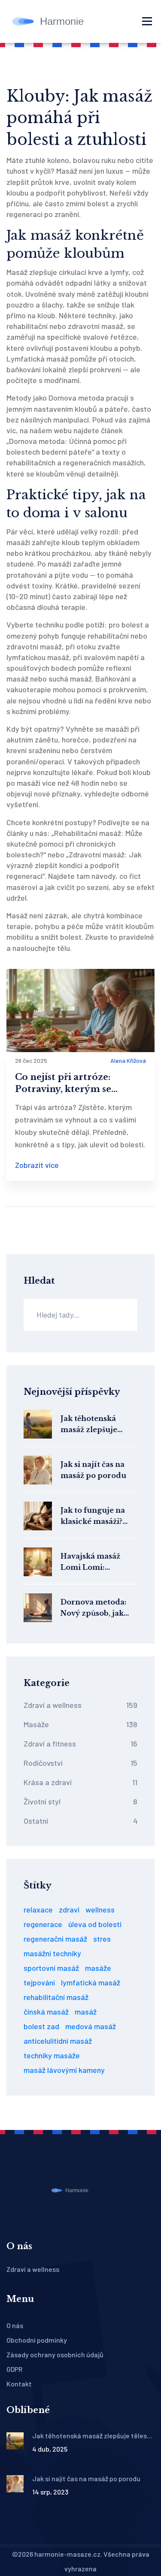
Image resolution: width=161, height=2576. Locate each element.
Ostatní (80, 1821)
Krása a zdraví (80, 1782)
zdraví (69, 1909)
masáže (98, 1968)
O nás (15, 2325)
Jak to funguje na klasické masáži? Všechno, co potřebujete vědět (94, 1516)
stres (102, 1939)
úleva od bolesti (95, 1924)
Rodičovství (80, 1763)
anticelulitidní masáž (58, 2041)
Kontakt (19, 2384)
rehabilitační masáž (56, 1997)
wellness (100, 1909)
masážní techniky (52, 1953)
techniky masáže (52, 2055)
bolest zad (41, 2026)
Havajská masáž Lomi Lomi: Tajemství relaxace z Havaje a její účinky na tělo (97, 1562)
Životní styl (80, 1801)
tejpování (39, 1982)
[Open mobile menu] (147, 21)
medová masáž (91, 2026)
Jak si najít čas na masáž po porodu (93, 1470)
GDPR (14, 2369)
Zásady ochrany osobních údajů (55, 2354)
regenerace (43, 1924)
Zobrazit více (37, 1165)
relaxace (38, 1909)
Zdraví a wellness (80, 1705)
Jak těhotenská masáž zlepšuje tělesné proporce (93, 1425)
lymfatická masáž (91, 1982)
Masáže (80, 1724)
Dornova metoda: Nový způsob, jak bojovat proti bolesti (99, 1608)
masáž (86, 2012)
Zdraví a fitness (80, 1743)
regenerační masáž (55, 1939)
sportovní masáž (51, 1968)
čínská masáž (46, 2012)
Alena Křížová (128, 1060)
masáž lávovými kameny (64, 2070)
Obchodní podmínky (37, 2340)
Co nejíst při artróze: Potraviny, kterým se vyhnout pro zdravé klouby (78, 1083)
